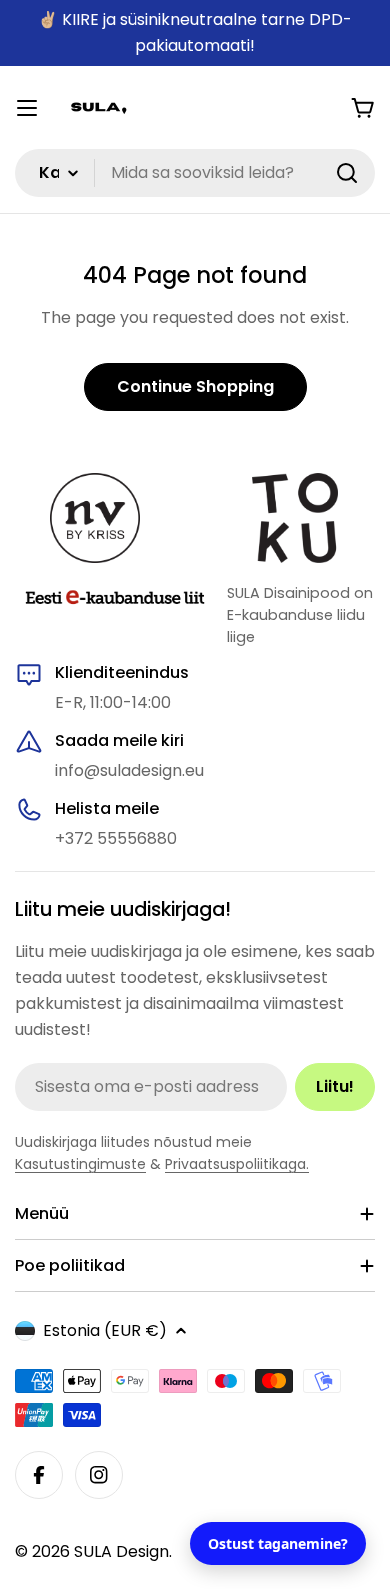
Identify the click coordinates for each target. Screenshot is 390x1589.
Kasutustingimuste (80, 1164)
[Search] (347, 173)
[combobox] (195, 173)
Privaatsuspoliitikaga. (237, 1164)
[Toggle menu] (27, 108)
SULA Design (121, 1551)
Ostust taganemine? (278, 1543)
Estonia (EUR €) (105, 1330)
